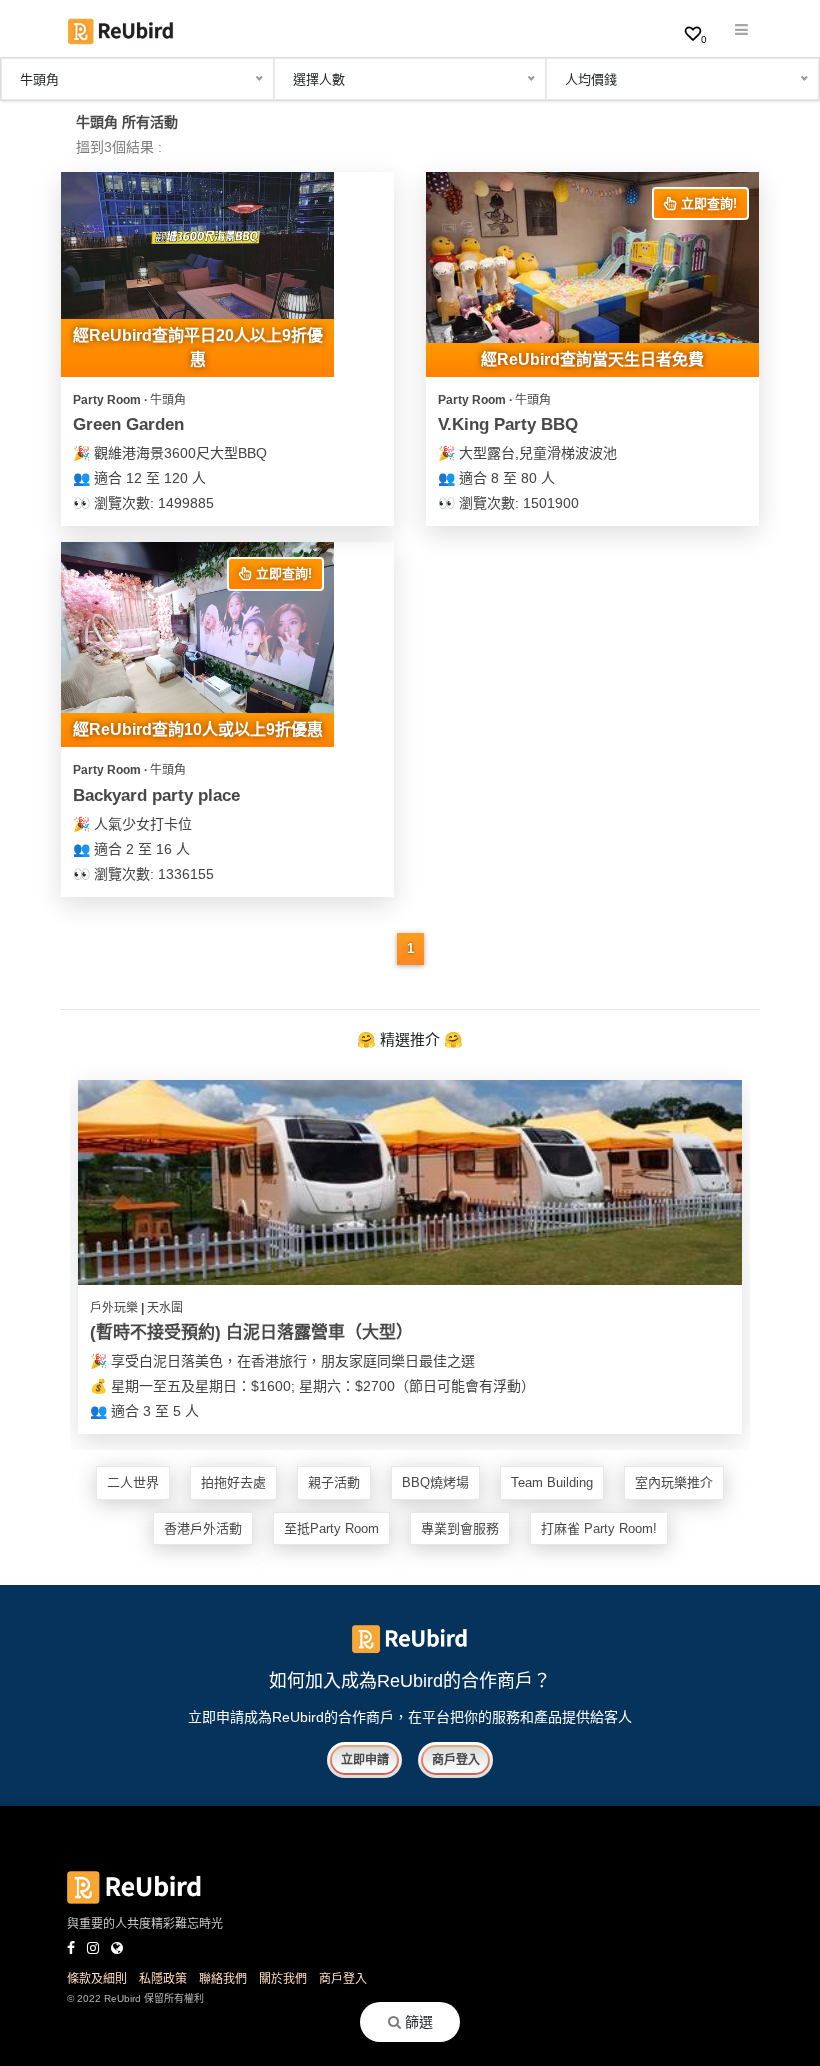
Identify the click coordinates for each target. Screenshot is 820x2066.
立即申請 (365, 1760)
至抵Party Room (331, 1528)
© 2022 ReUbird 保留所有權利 (135, 1998)
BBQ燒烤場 (435, 1482)
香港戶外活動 (203, 1528)
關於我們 (283, 1979)
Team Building (552, 1482)
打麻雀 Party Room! (599, 1528)
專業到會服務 (460, 1528)
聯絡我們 (223, 1979)
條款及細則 (97, 1979)
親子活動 (334, 1482)
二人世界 (133, 1482)
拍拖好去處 (233, 1482)
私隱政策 (163, 1979)
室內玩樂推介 (674, 1482)
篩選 (417, 2022)
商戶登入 (456, 1760)
